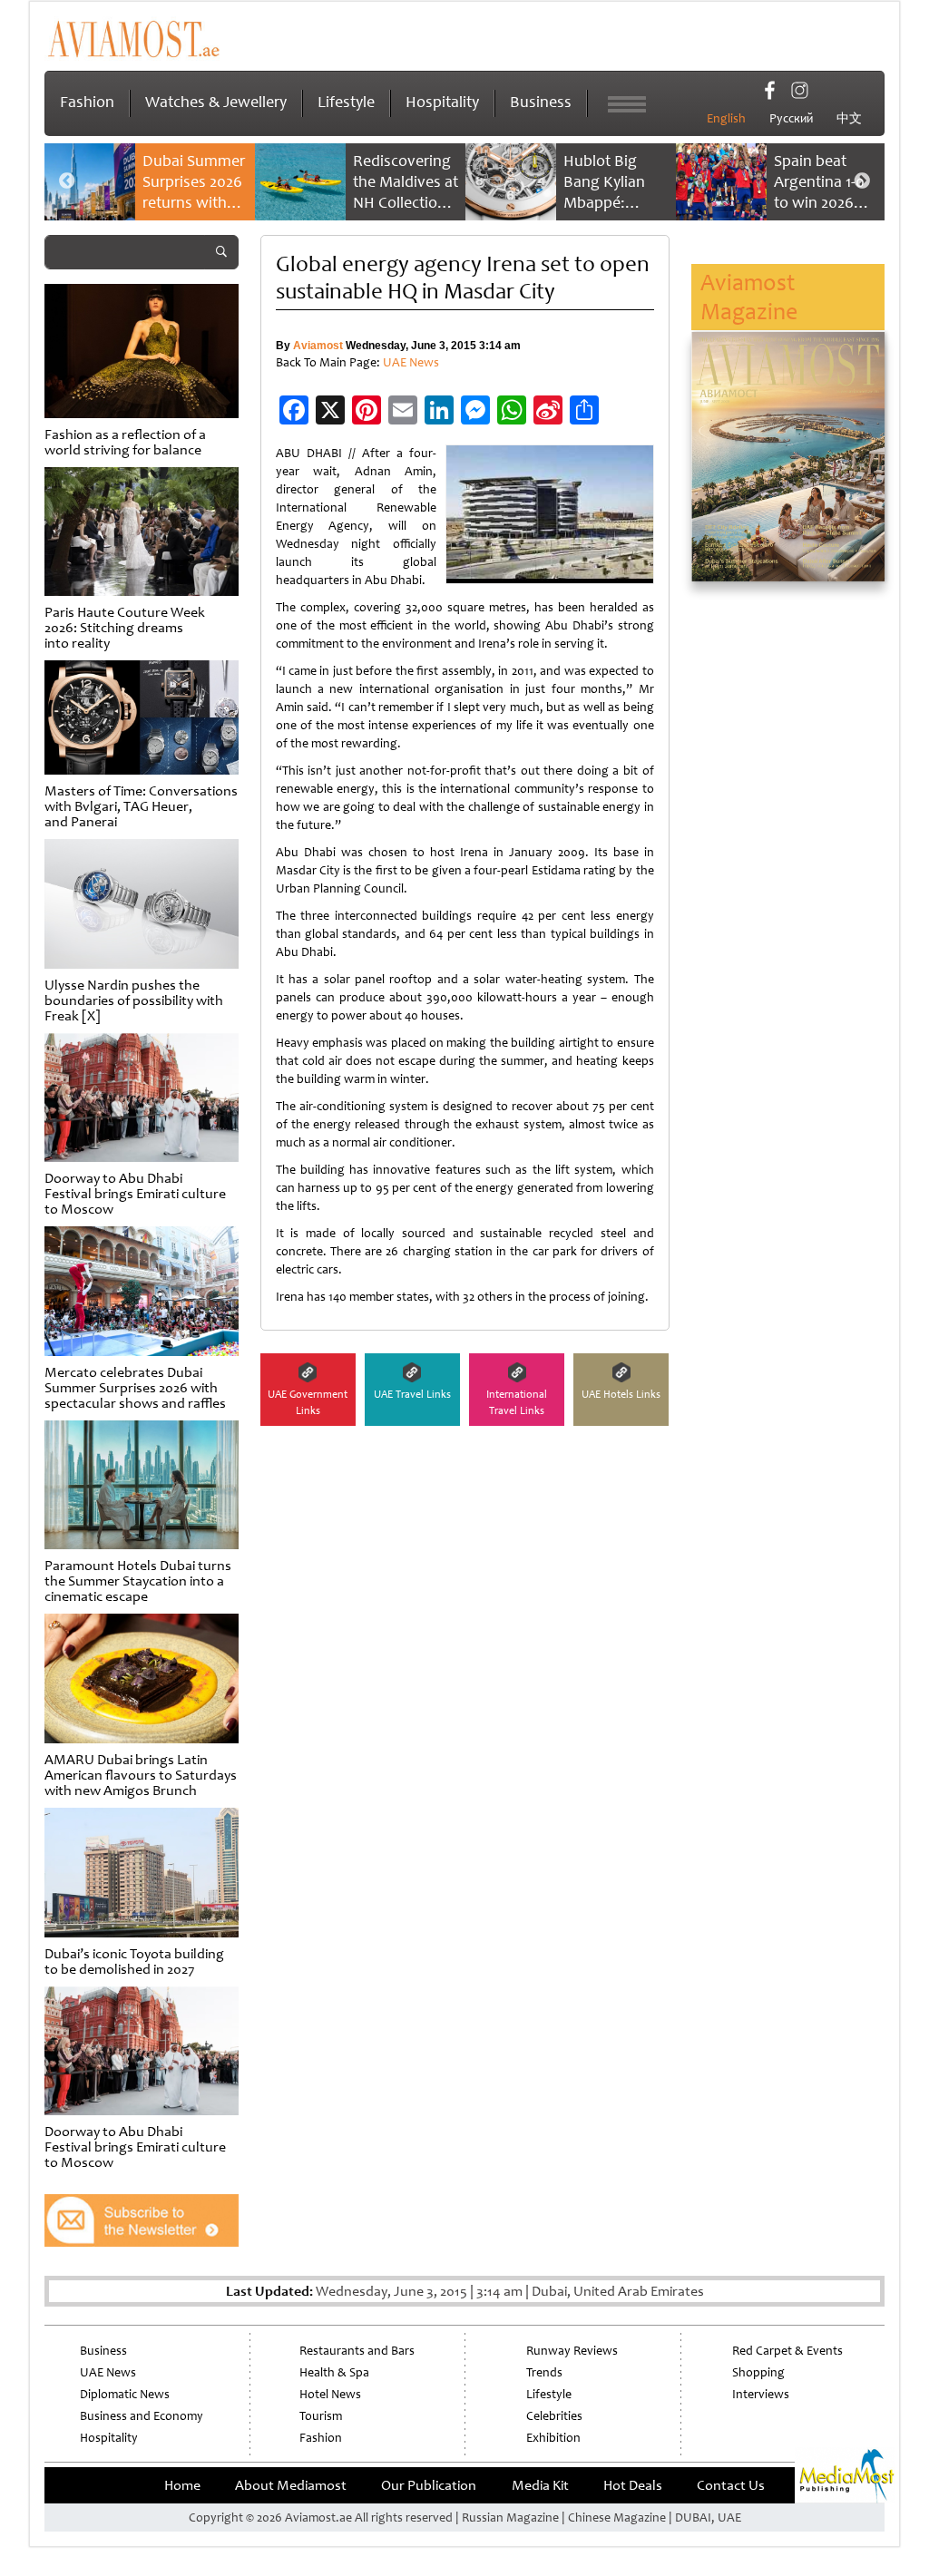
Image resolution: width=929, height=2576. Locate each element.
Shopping (758, 2372)
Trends (544, 2372)
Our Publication (429, 2485)
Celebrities (554, 2416)
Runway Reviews (572, 2351)
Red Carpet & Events (787, 2351)
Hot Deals (633, 2485)
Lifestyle (346, 102)
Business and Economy (142, 2416)
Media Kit (540, 2485)
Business (541, 102)
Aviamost (318, 346)
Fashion (87, 102)
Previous (67, 181)
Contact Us (731, 2485)
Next (862, 181)
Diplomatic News (125, 2394)
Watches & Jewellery (216, 102)
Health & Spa (334, 2372)
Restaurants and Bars (357, 2351)
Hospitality (442, 102)
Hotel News (330, 2394)
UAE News (411, 362)
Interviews (761, 2394)
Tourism (321, 2416)
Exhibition (553, 2438)
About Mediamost (291, 2485)
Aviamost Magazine (749, 297)
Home (182, 2485)
